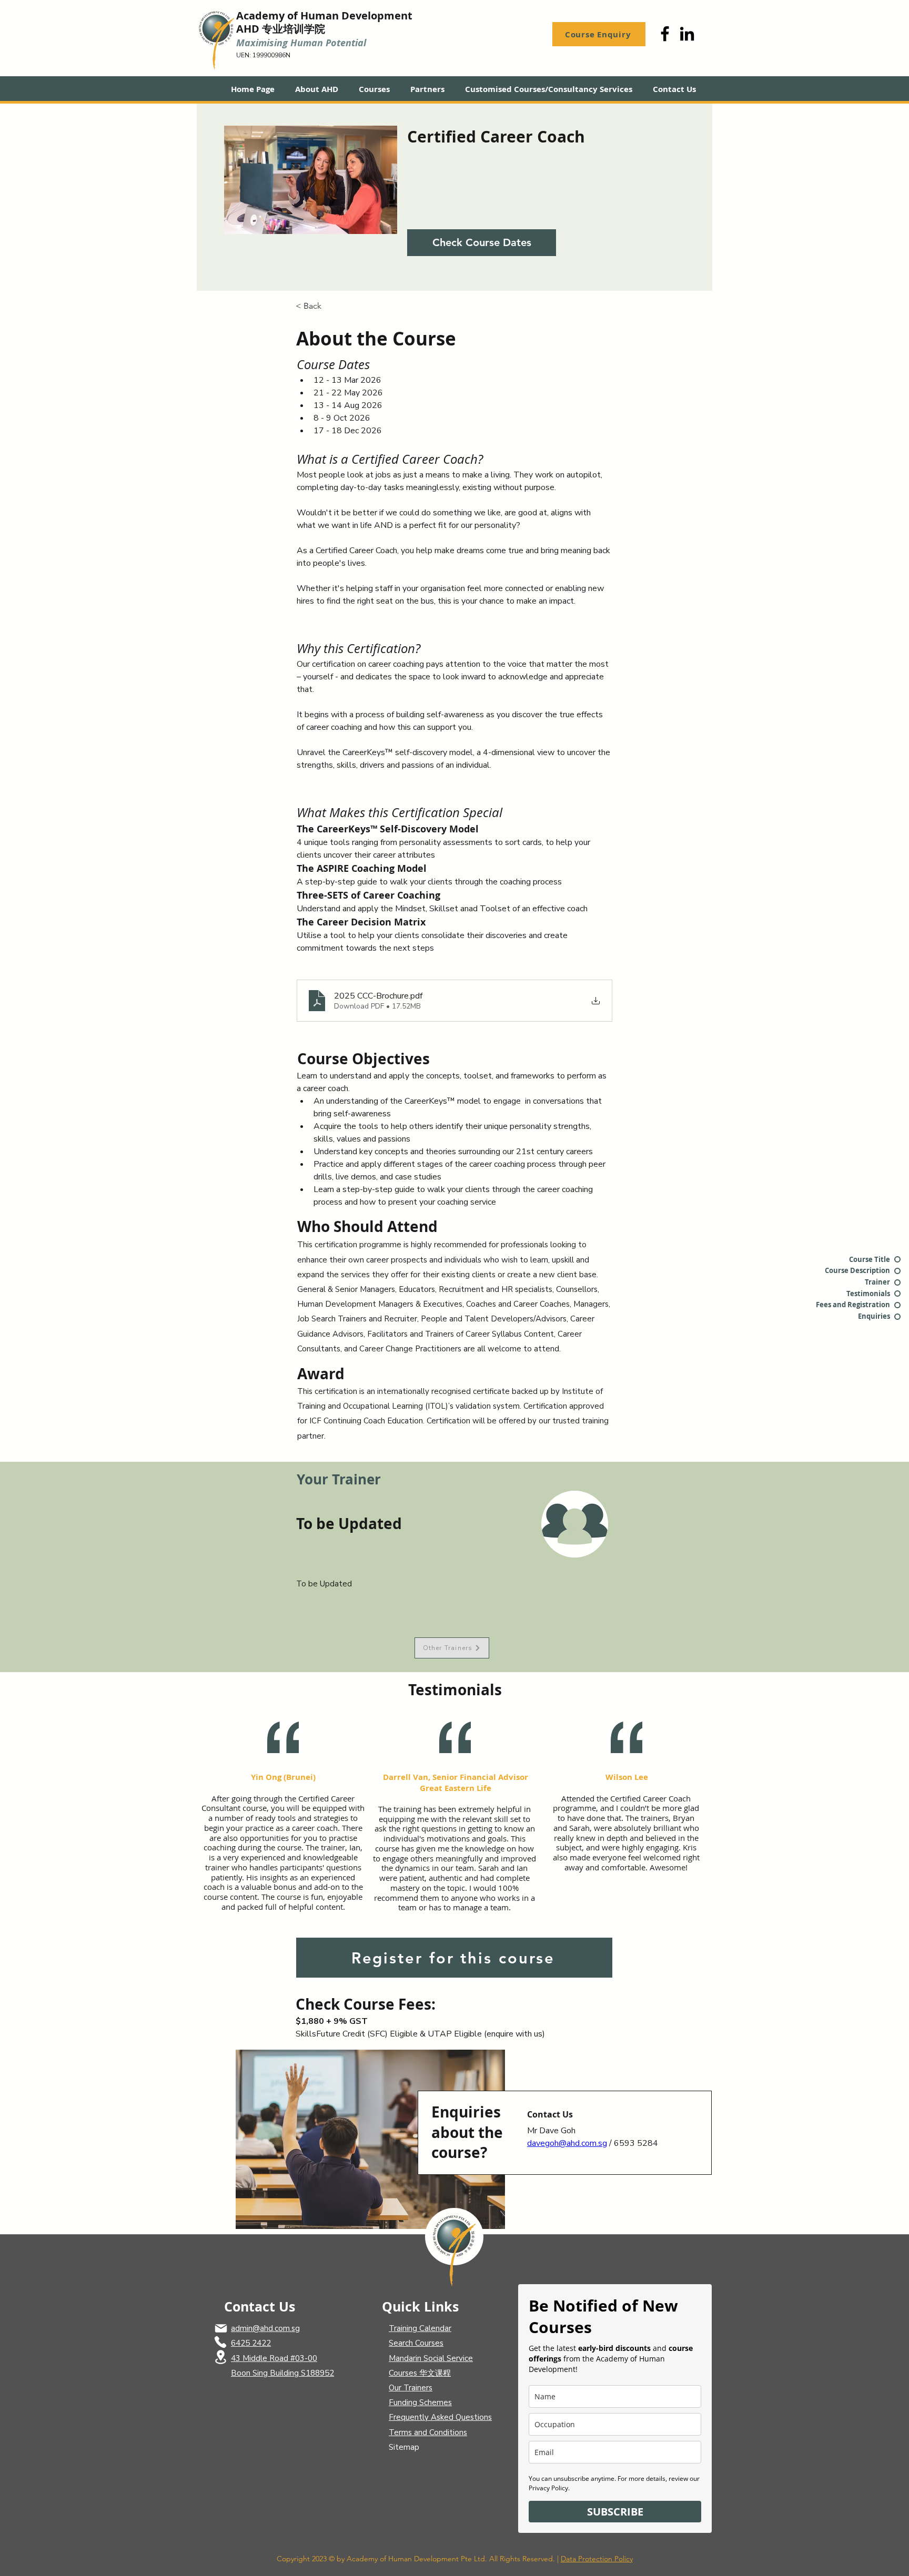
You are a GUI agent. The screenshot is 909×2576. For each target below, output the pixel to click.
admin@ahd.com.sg (265, 2328)
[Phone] (220, 2342)
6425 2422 (251, 2343)
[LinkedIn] (687, 34)
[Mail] (221, 2328)
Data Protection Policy (597, 2559)
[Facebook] (665, 34)
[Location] (220, 2357)
